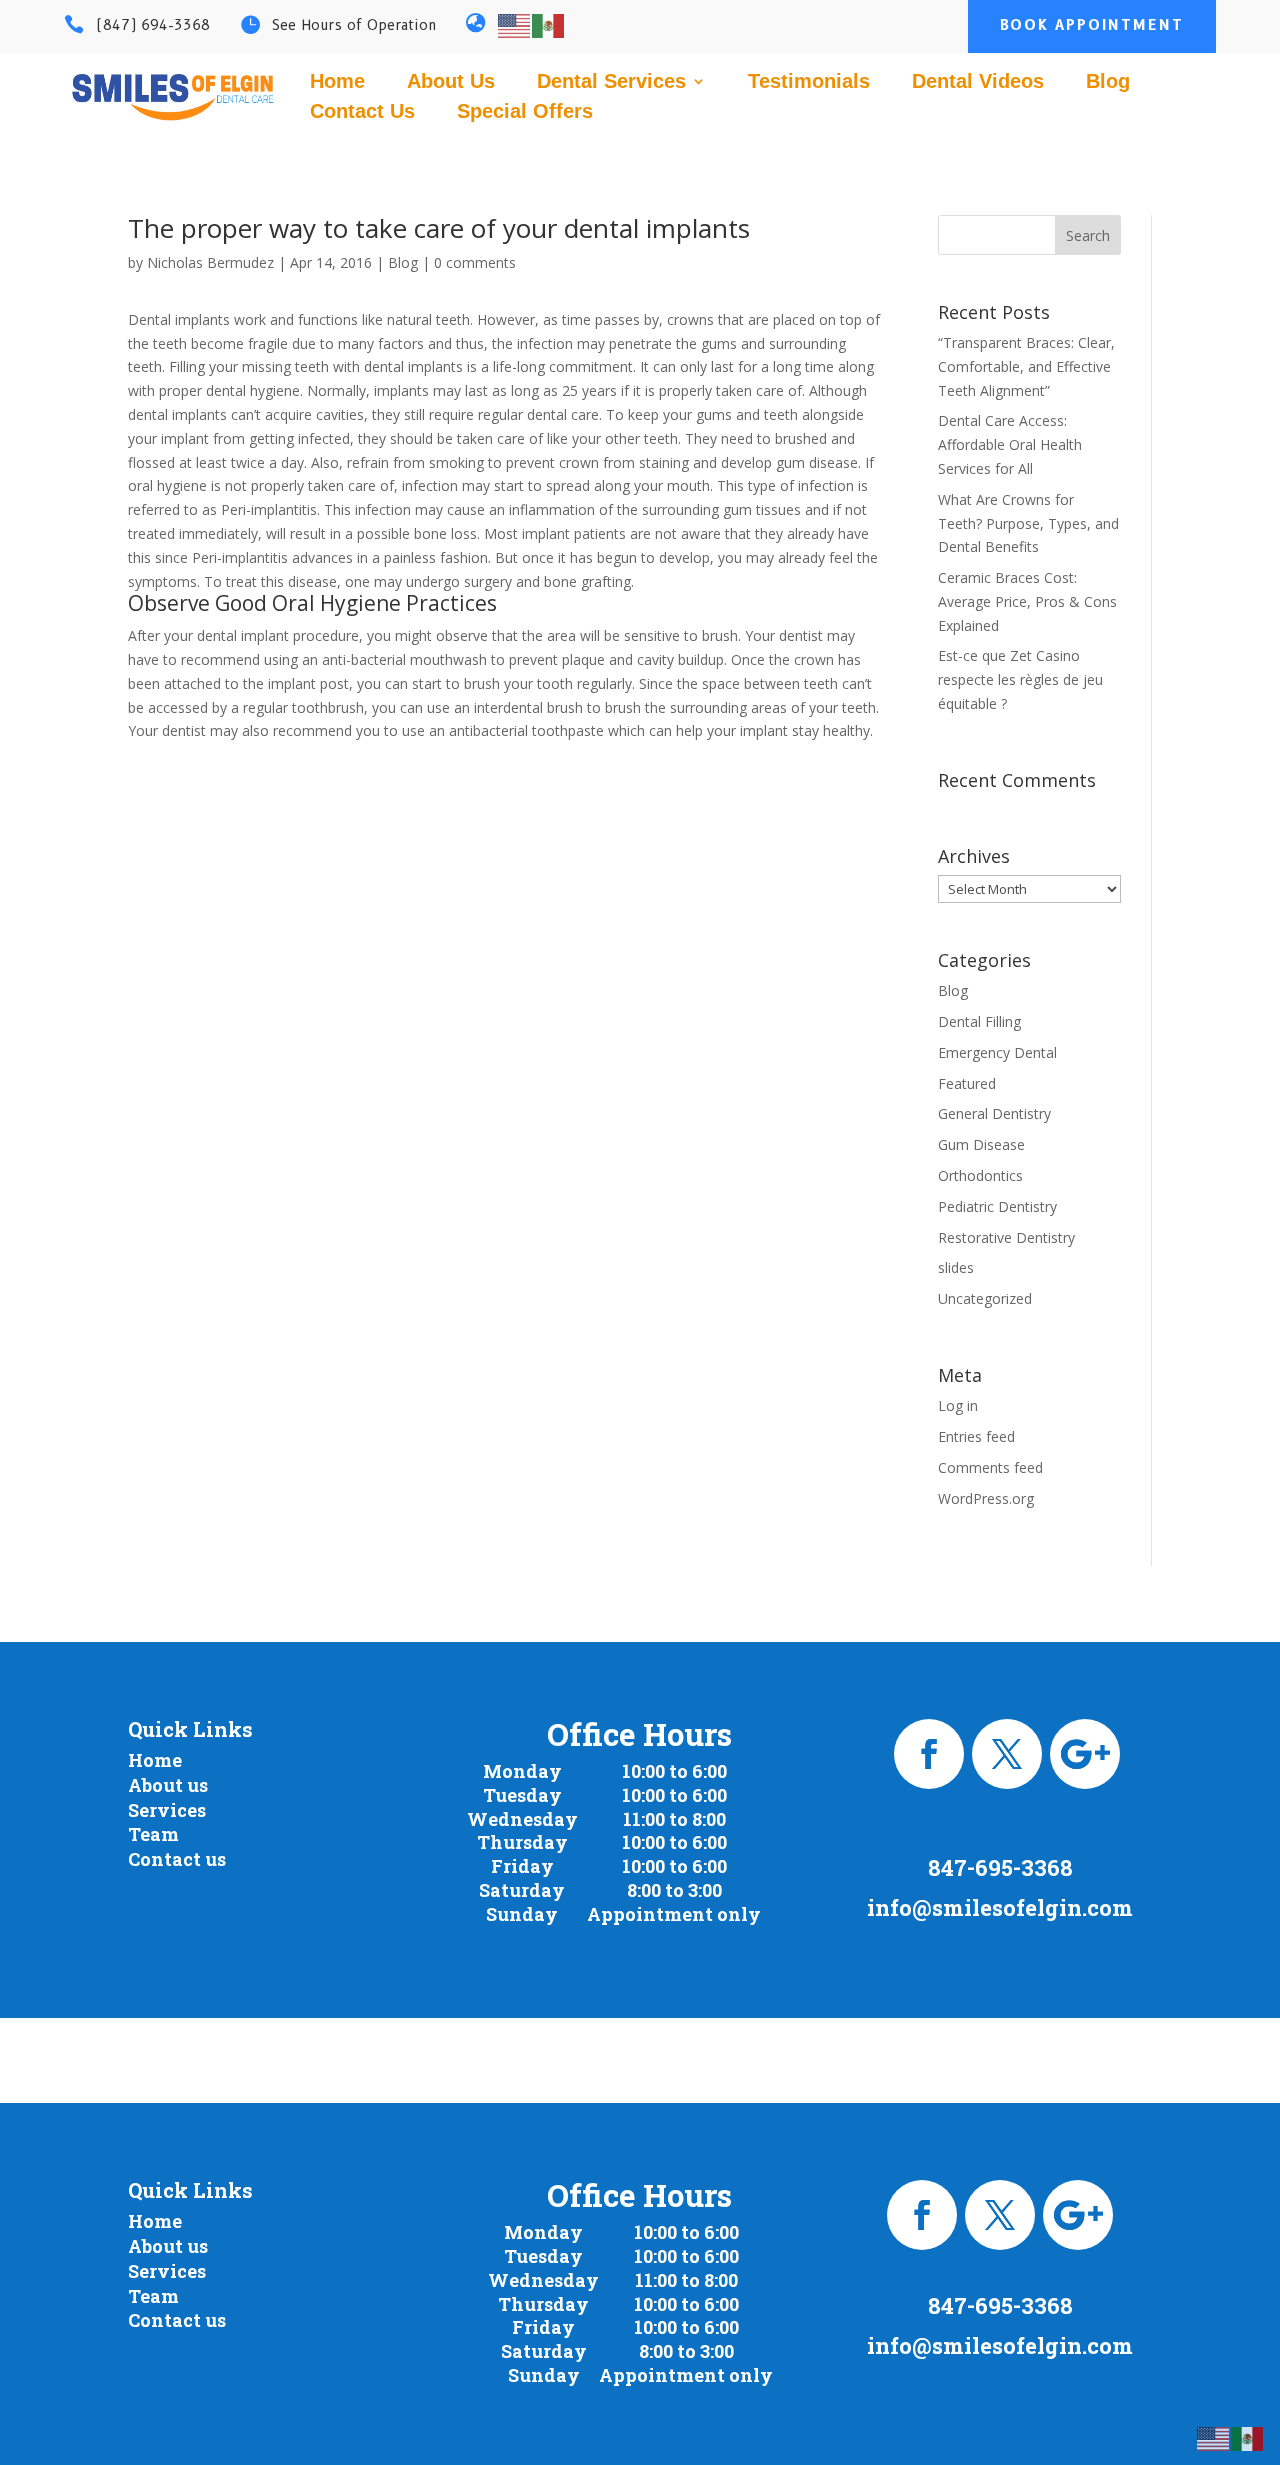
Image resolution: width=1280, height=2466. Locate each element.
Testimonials (809, 83)
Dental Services (611, 83)
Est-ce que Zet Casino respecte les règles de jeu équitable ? (1020, 679)
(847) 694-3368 (153, 25)
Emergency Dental (997, 1052)
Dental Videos (978, 83)
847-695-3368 (1000, 1867)
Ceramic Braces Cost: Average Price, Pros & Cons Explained (1027, 601)
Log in (958, 1405)
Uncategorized (985, 1298)
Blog (1108, 83)
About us (168, 1785)
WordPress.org (986, 1498)
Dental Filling (979, 1021)
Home (337, 83)
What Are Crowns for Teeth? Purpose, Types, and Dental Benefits (1028, 523)
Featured (967, 1083)
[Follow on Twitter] (1007, 1754)
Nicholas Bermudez (210, 262)
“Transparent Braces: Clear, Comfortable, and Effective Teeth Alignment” (1026, 366)
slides (956, 1267)
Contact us (177, 1859)
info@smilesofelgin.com (1000, 1907)
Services (167, 1810)
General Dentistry (994, 1113)
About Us (451, 83)
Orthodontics (980, 1175)
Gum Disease (981, 1144)
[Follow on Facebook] (929, 1754)
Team (153, 1834)
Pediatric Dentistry (997, 1206)
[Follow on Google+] (1085, 1754)
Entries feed (976, 1436)
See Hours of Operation (354, 25)
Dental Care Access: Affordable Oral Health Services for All (1010, 444)
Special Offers (525, 113)
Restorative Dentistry (1006, 1237)
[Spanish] (549, 24)
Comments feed (990, 1467)
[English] (515, 24)
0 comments (475, 262)
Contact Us (362, 113)
